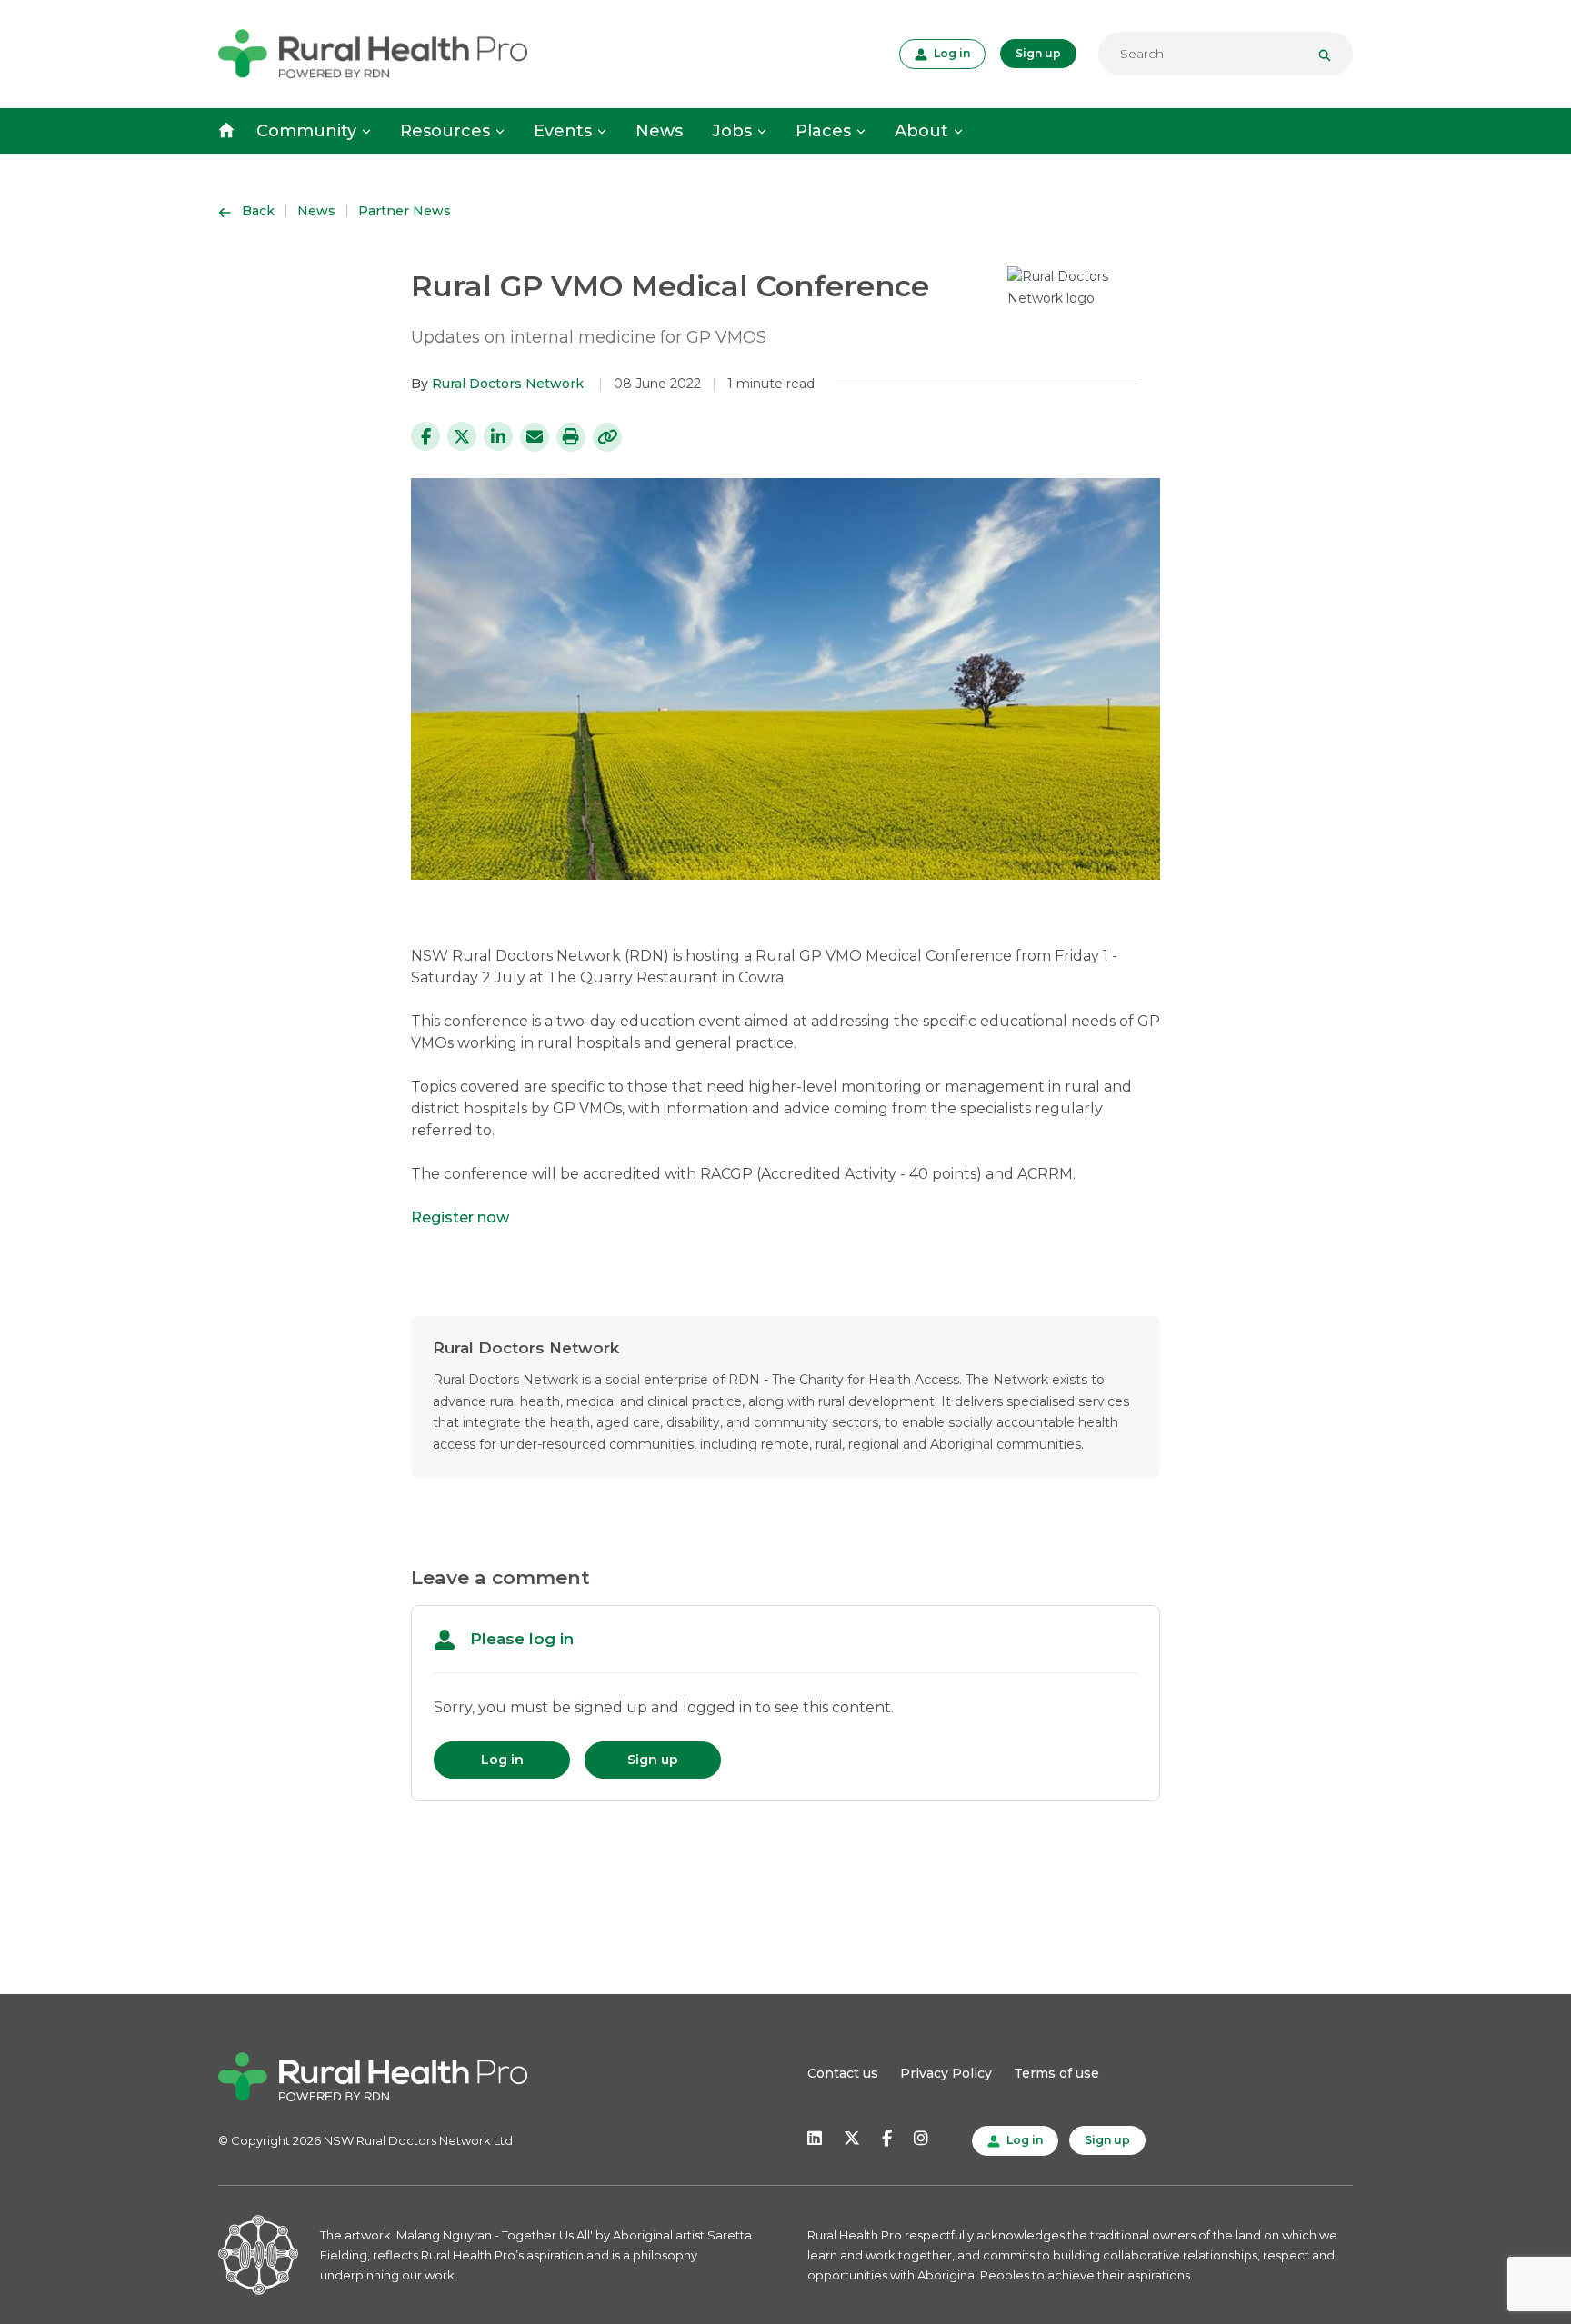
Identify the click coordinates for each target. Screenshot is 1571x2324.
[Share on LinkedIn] (498, 436)
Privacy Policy (946, 2073)
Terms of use (1056, 2073)
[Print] (571, 437)
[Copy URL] (607, 437)
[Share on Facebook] (425, 436)
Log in (950, 53)
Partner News (405, 211)
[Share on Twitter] (462, 436)
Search (1332, 54)
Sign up (1038, 53)
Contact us (843, 2073)
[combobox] (1226, 54)
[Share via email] (535, 437)
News (659, 131)
